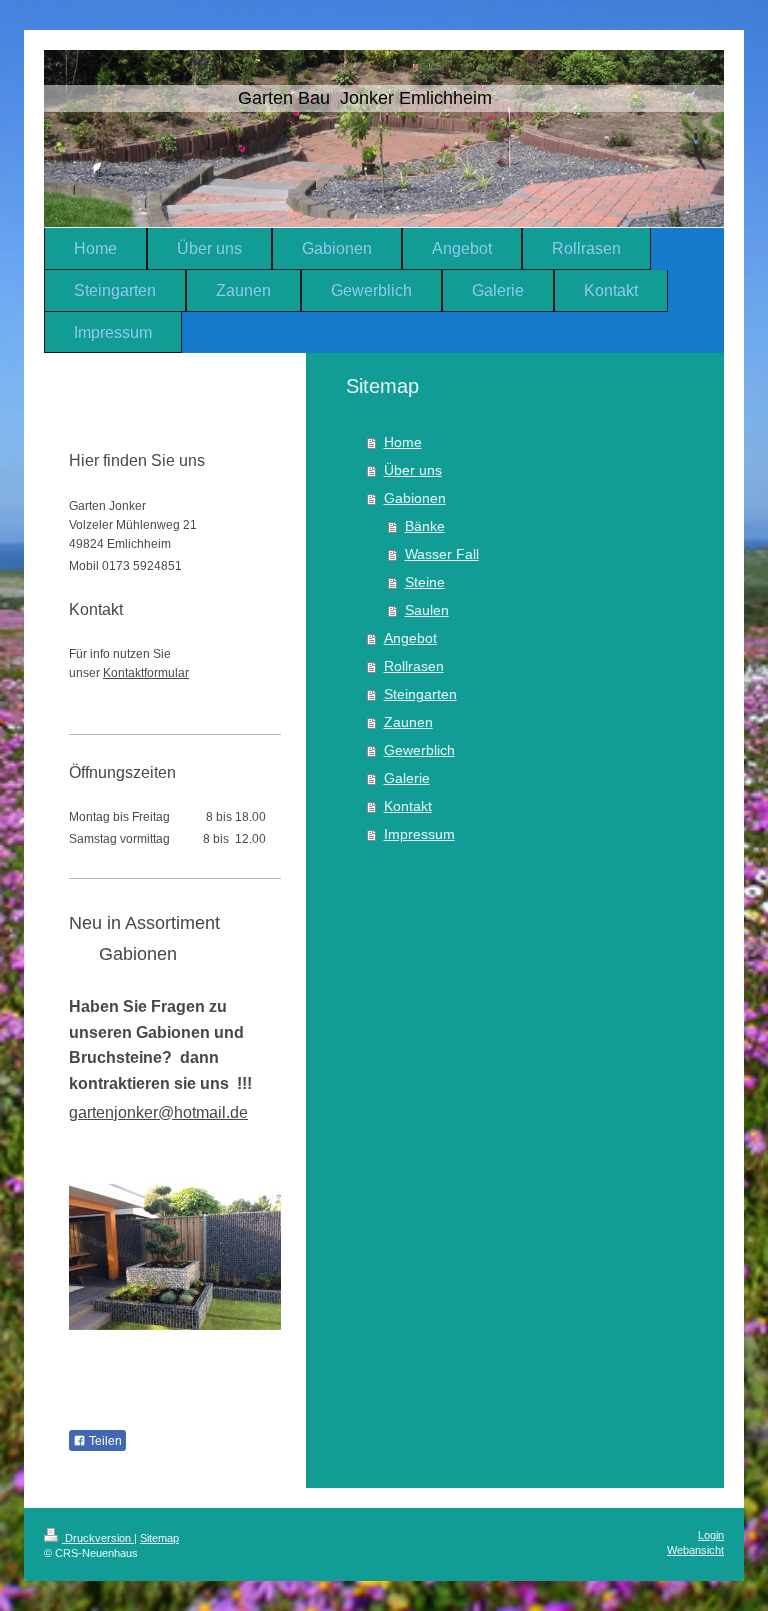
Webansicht (695, 1550)
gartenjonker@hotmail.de (158, 1112)
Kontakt (408, 806)
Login (711, 1535)
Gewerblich (419, 750)
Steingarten (420, 694)
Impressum (419, 834)
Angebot (410, 638)
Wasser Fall (442, 554)
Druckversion (98, 1538)
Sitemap (159, 1538)
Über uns (413, 470)
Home (403, 442)
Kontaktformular (146, 673)
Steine (425, 582)
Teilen (104, 1441)
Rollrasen (414, 666)
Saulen (427, 610)
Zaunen (408, 722)
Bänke (425, 526)
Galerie (407, 778)
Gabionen (415, 498)
